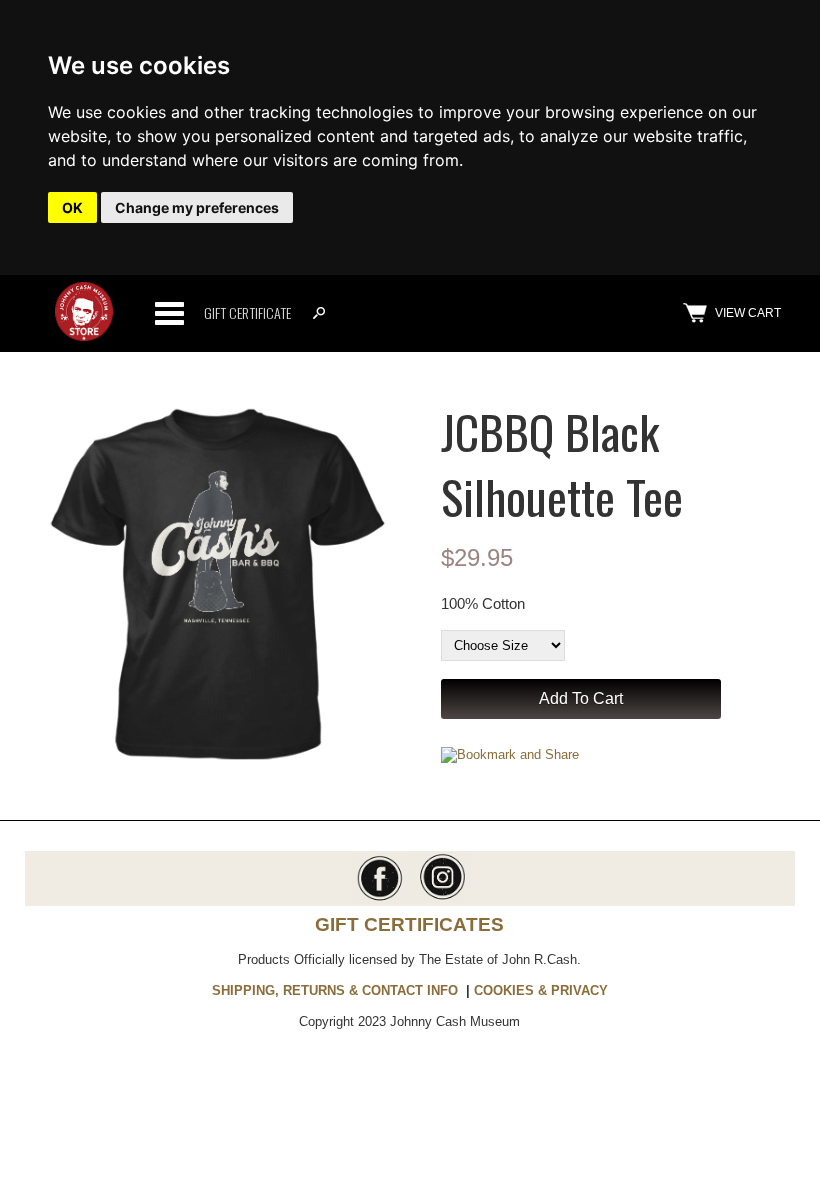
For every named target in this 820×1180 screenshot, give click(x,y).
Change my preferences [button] (197, 207)
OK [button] (72, 207)
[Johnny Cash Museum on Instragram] (440, 898)
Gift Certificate (247, 312)
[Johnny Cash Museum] (84, 336)
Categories (169, 313)
